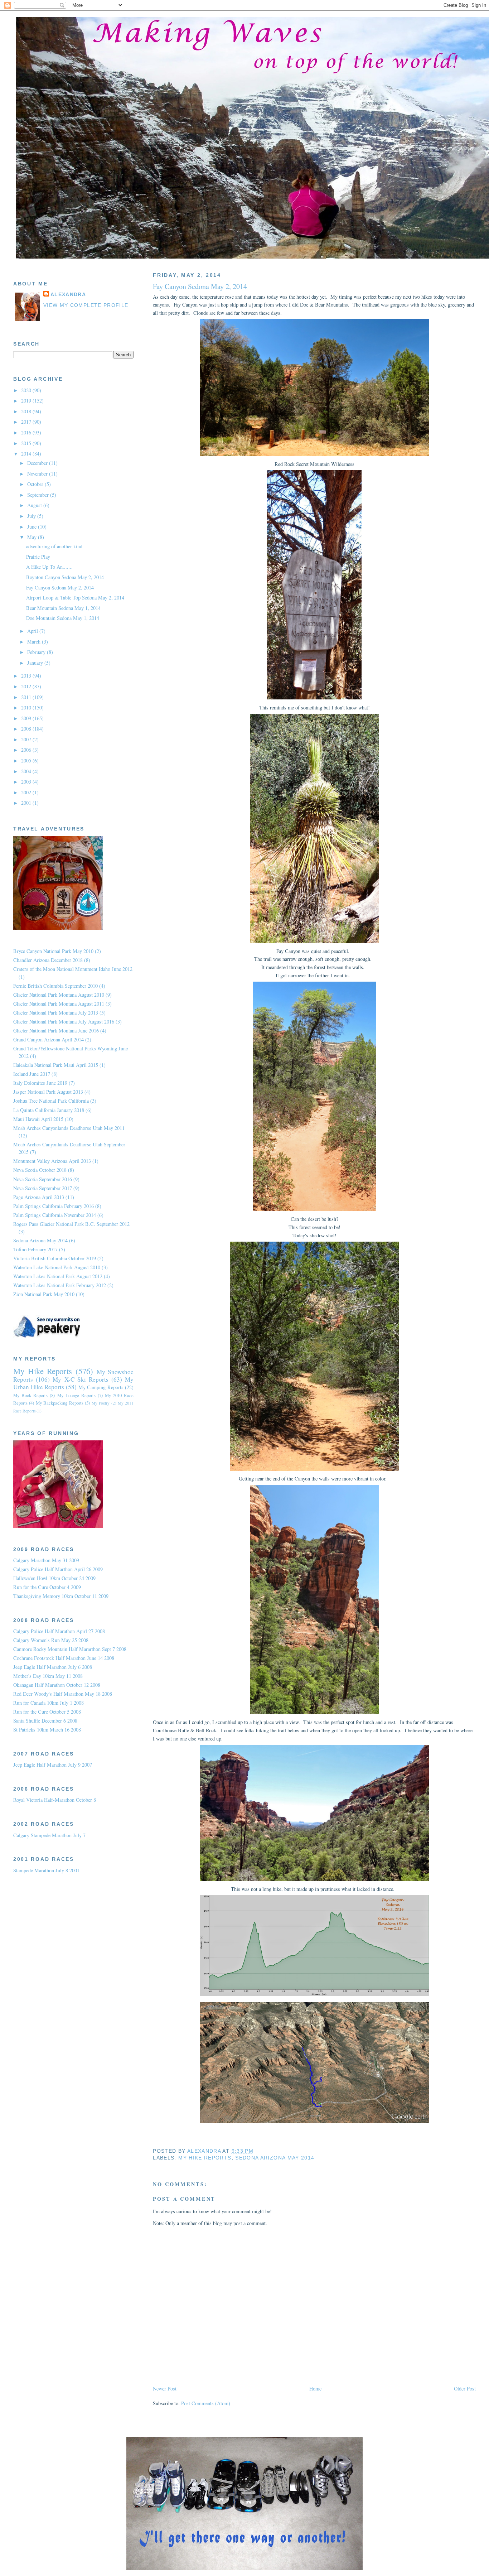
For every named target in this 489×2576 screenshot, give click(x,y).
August (35, 505)
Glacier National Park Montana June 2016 (56, 1031)
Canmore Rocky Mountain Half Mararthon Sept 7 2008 (70, 1649)
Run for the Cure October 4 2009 (47, 1587)
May (33, 537)
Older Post (465, 2389)
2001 (27, 803)
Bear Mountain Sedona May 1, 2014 (63, 608)
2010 (27, 707)
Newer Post (165, 2389)
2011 (27, 697)
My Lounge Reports (76, 1395)
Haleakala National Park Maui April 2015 (56, 1065)
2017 (27, 422)
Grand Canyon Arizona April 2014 (49, 1039)
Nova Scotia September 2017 (43, 1188)
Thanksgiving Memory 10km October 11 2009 (61, 1596)
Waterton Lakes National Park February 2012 (60, 1285)
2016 (27, 432)
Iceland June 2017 (32, 1074)
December (38, 463)
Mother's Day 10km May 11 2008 (48, 1676)
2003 (27, 782)
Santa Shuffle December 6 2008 (45, 1721)
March (35, 642)
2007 (27, 739)
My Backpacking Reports (60, 1403)
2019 (27, 401)
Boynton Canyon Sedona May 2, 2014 (65, 577)
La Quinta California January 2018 (49, 1110)
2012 (27, 686)
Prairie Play (38, 557)
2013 (27, 676)
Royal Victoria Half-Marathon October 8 (55, 1800)
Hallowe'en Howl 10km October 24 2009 (54, 1578)
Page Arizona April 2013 (39, 1197)
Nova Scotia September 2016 (43, 1179)
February (37, 652)
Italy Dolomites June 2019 (40, 1083)
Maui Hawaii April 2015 (38, 1119)
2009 (27, 718)
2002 (27, 792)
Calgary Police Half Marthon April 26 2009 (58, 1569)
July (32, 516)
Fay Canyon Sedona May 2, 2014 (60, 588)
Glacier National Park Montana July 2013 (56, 1013)
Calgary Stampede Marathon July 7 (49, 1835)
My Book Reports (30, 1395)
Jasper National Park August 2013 (48, 1092)
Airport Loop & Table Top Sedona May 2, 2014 (75, 598)
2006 (27, 750)
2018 (27, 411)
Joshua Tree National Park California (51, 1101)
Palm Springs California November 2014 (55, 1215)
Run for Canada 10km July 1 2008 (49, 1703)
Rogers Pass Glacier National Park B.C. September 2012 (71, 1224)
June (33, 527)
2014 (27, 454)
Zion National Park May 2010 (44, 1294)
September (39, 495)
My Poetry (101, 1403)
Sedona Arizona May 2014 (275, 2158)
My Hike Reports (205, 2158)
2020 (27, 390)
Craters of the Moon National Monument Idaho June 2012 (73, 969)
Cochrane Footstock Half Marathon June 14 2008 (64, 1658)
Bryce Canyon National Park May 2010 (53, 951)
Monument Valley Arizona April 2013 (52, 1161)
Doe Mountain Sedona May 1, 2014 (63, 618)
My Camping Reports (101, 1387)
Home (315, 2389)
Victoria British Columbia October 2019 (55, 1258)
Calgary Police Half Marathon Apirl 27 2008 (59, 1631)
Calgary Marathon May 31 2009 (46, 1560)
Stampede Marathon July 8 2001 (46, 1870)
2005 (27, 760)
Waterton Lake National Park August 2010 (57, 1267)
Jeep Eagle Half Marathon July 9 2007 (53, 1765)
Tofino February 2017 (35, 1249)
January (36, 663)
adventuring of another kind (54, 546)
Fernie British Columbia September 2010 (55, 986)
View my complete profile (86, 305)
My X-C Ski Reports (81, 1379)
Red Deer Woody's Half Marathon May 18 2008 (63, 1694)
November (38, 474)
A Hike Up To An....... (49, 567)
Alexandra (68, 295)
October (36, 484)
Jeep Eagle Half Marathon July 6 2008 (53, 1667)
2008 (27, 729)
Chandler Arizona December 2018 (48, 960)
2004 (27, 771)
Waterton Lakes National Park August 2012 (58, 1276)
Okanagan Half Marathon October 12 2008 (57, 1685)
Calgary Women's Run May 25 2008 (51, 1640)
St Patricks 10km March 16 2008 (47, 1730)
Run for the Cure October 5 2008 (47, 1712)
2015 (27, 443)
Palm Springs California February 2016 (54, 1206)
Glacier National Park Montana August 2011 (59, 1004)
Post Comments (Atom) (206, 2403)
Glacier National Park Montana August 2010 (59, 995)
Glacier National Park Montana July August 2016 (64, 1022)
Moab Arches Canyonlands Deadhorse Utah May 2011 (69, 1128)
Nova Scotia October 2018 (40, 1170)
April (33, 631)
